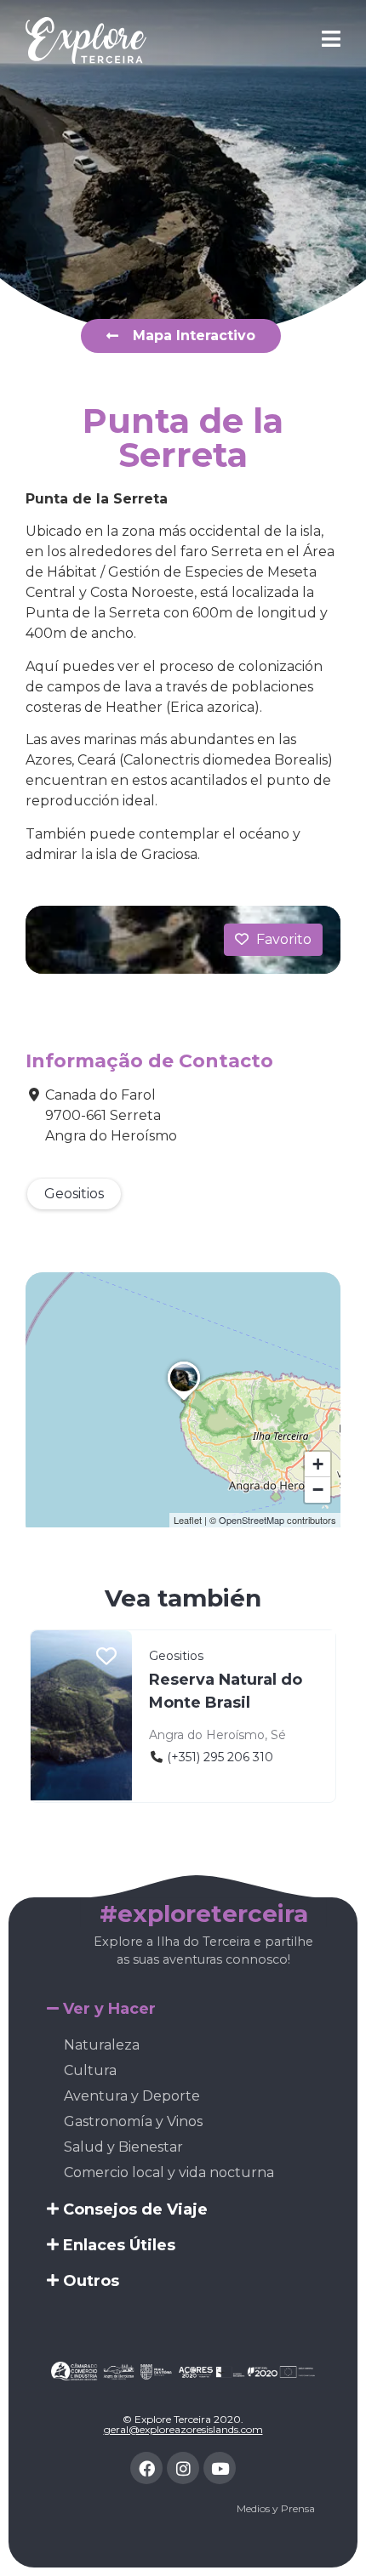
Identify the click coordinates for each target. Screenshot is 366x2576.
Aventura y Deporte (132, 2096)
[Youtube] (220, 2468)
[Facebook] (146, 2468)
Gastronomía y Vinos (133, 2121)
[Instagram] (183, 2468)
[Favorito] (106, 1658)
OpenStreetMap (252, 1520)
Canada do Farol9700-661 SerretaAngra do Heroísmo (111, 1115)
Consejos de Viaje (135, 2209)
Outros (91, 2281)
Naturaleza (102, 2045)
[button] (184, 1401)
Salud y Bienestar (123, 2147)
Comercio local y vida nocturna (169, 2172)
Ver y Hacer (109, 2009)
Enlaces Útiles (119, 2245)
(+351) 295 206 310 (220, 1757)
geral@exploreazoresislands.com (183, 2429)
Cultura (90, 2070)
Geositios (74, 1194)
